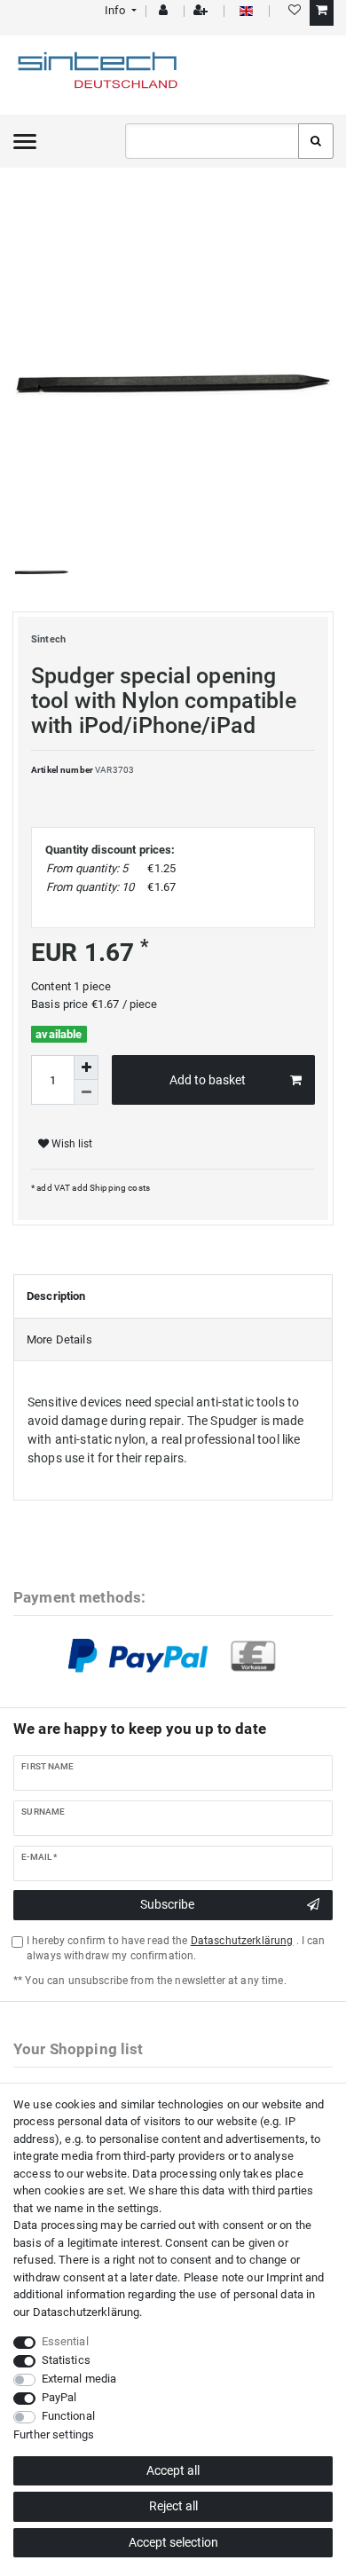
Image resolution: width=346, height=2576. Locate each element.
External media (79, 2379)
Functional (68, 2416)
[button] (119, 10)
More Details (59, 1339)
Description (56, 1296)
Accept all (173, 2470)
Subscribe (167, 1904)
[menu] (25, 141)
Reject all (173, 2506)
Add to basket (208, 1080)
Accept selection (173, 2542)
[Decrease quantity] (86, 1092)
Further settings (54, 2434)
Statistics (66, 2360)
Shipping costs (119, 1188)
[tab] (173, 1296)
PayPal (59, 2397)
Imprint (284, 2277)
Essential (65, 2341)
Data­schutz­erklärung (86, 2312)
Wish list (71, 1144)
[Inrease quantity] (86, 1067)
